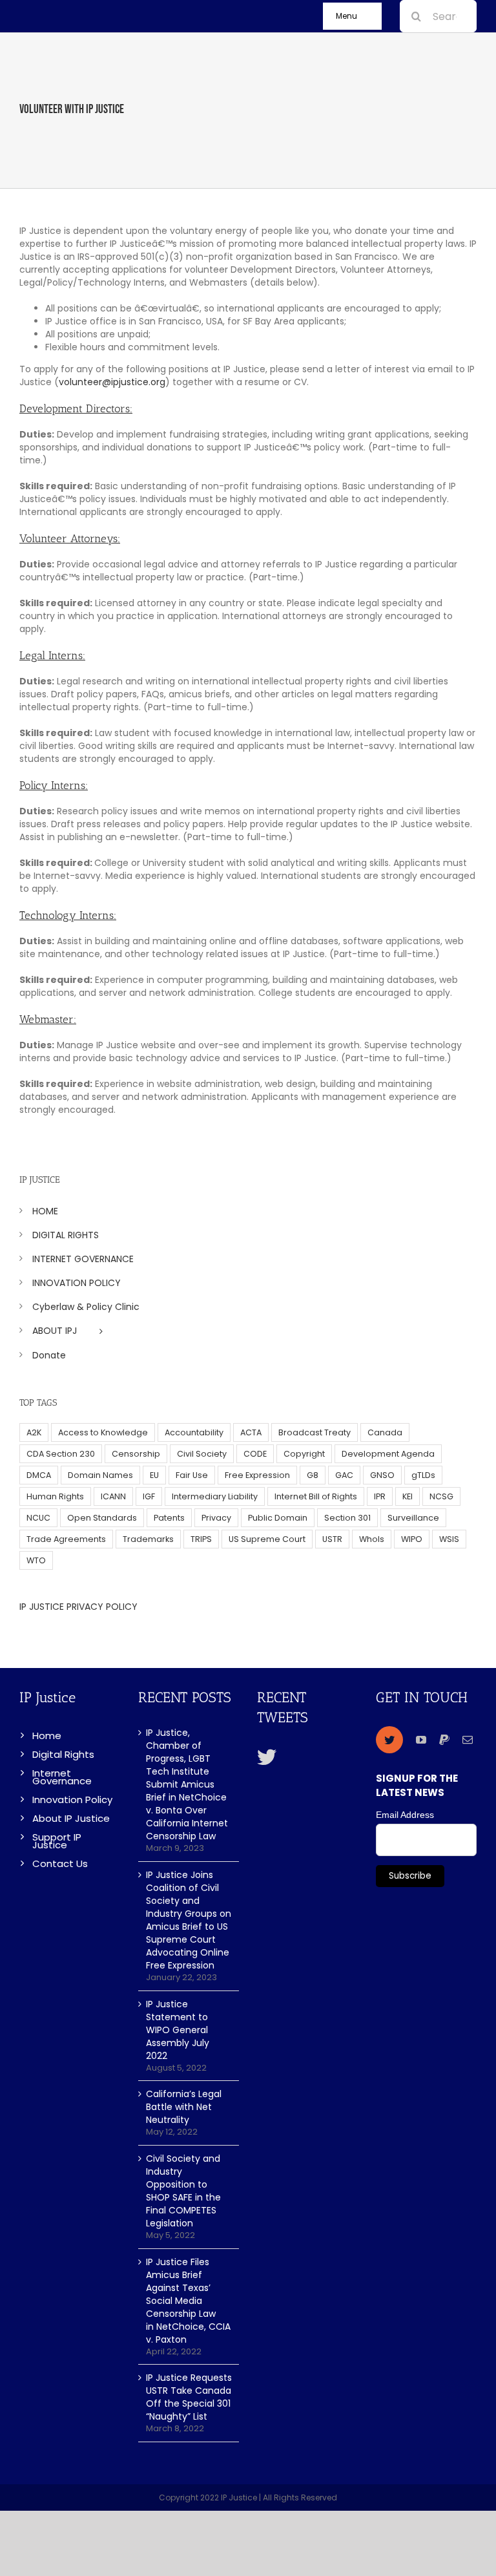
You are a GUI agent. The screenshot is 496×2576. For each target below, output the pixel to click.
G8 (313, 1475)
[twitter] (389, 1740)
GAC (344, 1475)
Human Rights (55, 1496)
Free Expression (257, 1475)
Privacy (216, 1518)
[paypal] (444, 1740)
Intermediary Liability (215, 1496)
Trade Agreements (66, 1539)
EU (154, 1475)
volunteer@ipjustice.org (112, 382)
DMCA (39, 1475)
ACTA (251, 1432)
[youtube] (421, 1740)
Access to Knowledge (103, 1432)
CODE (255, 1454)
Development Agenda (388, 1454)
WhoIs (372, 1539)
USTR (332, 1539)
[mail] (468, 1740)
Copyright (304, 1454)
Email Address (405, 1815)
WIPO (412, 1539)
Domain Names (100, 1475)
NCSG (441, 1496)
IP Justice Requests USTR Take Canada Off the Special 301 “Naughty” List (189, 2397)
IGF (149, 1496)
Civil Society (202, 1454)
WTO (36, 1560)
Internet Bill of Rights (316, 1496)
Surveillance (413, 1518)
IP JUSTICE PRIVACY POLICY (78, 1607)
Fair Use (192, 1475)
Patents (169, 1518)
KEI (408, 1496)
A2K (34, 1432)
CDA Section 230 (61, 1454)
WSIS (449, 1539)
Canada (385, 1432)
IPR (380, 1496)
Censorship (136, 1454)
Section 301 (347, 1518)
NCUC (38, 1518)
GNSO (382, 1475)
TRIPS (201, 1539)
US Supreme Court (267, 1539)
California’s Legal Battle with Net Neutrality (184, 2107)
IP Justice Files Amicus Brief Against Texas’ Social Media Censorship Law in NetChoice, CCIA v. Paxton (188, 2301)
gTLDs (423, 1475)
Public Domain (278, 1518)
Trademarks (148, 1539)
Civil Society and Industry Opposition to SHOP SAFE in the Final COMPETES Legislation (183, 2191)
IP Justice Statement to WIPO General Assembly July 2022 (178, 2030)
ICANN (113, 1496)
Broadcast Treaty (315, 1432)
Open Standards (102, 1518)
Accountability (194, 1432)
